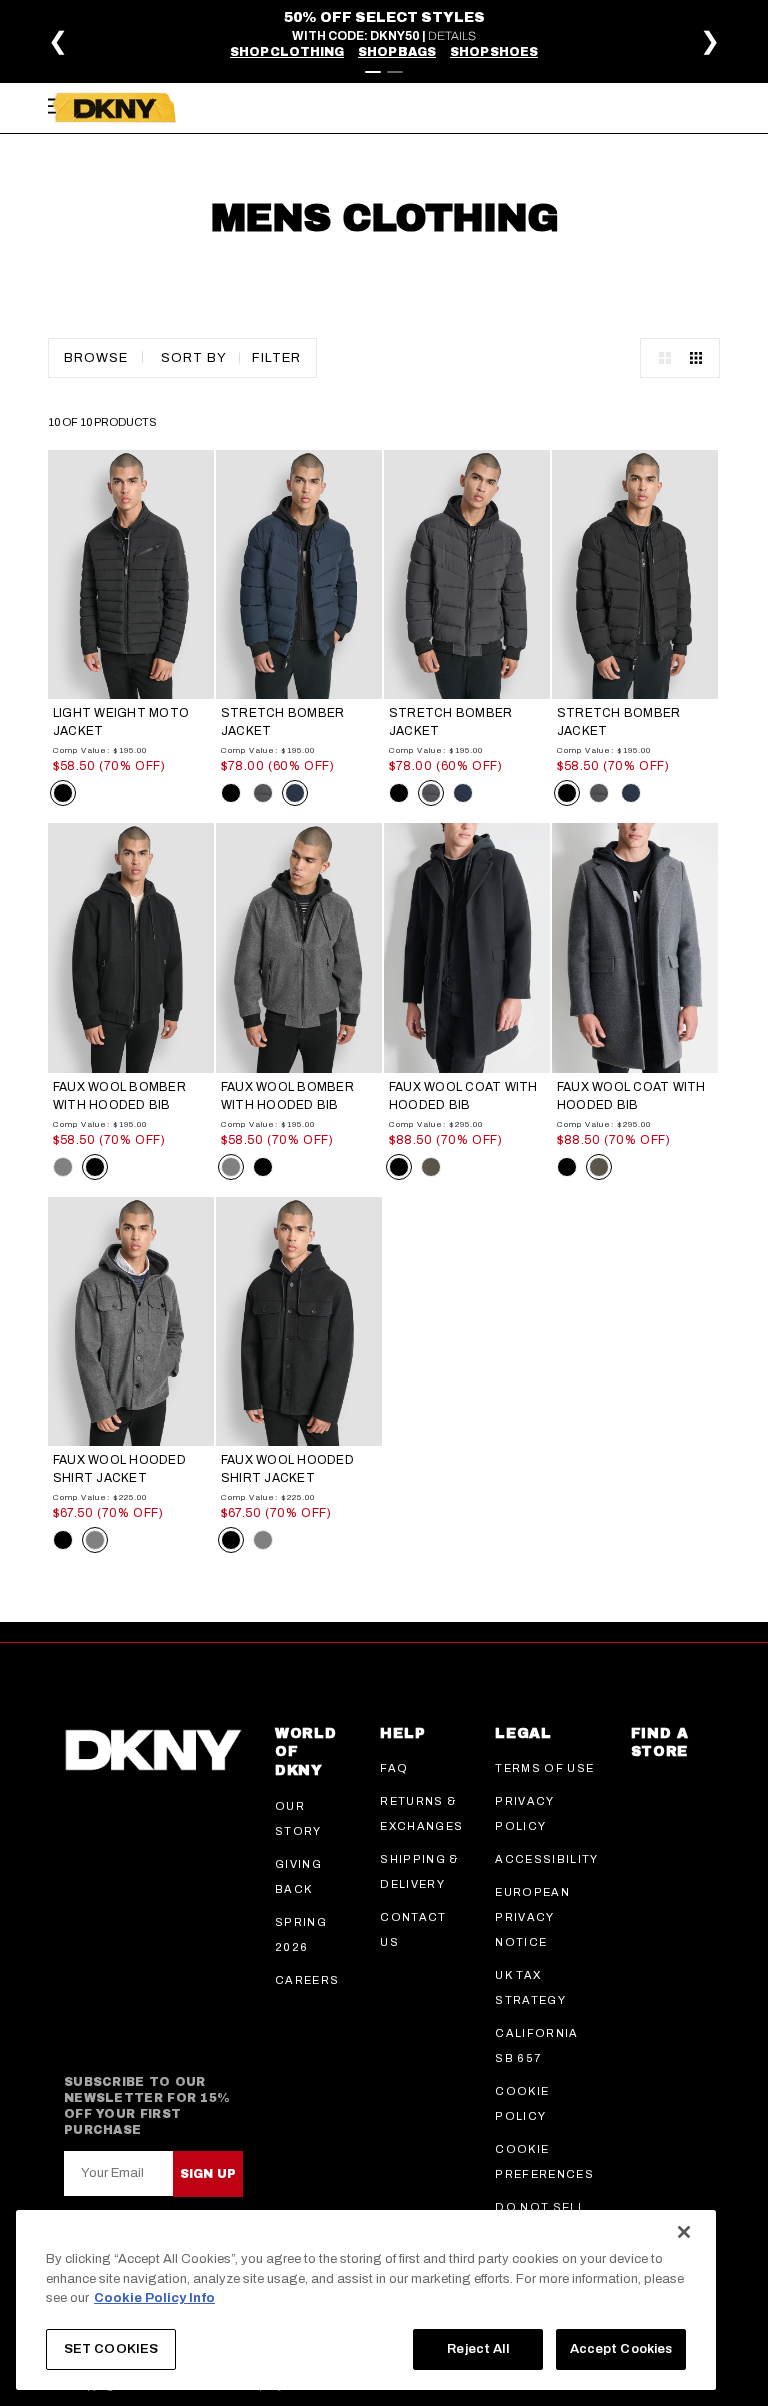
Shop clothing (287, 52)
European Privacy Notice (532, 1917)
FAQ (394, 1768)
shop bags (397, 52)
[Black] (63, 793)
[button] (701, 66)
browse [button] (96, 358)
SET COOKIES (111, 2349)
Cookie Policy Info (154, 2298)
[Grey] (63, 1167)
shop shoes (494, 52)
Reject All (477, 2349)
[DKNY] (114, 108)
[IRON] (263, 793)
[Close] (684, 2232)
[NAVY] (295, 793)
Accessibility (546, 1859)
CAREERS (307, 1980)
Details (452, 36)
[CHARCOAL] (431, 1167)
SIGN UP (208, 2174)
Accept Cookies (621, 2349)
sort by (194, 358)
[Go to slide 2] (395, 72)
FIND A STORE (660, 1743)
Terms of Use (544, 1768)
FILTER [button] (276, 358)
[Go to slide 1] (373, 72)
